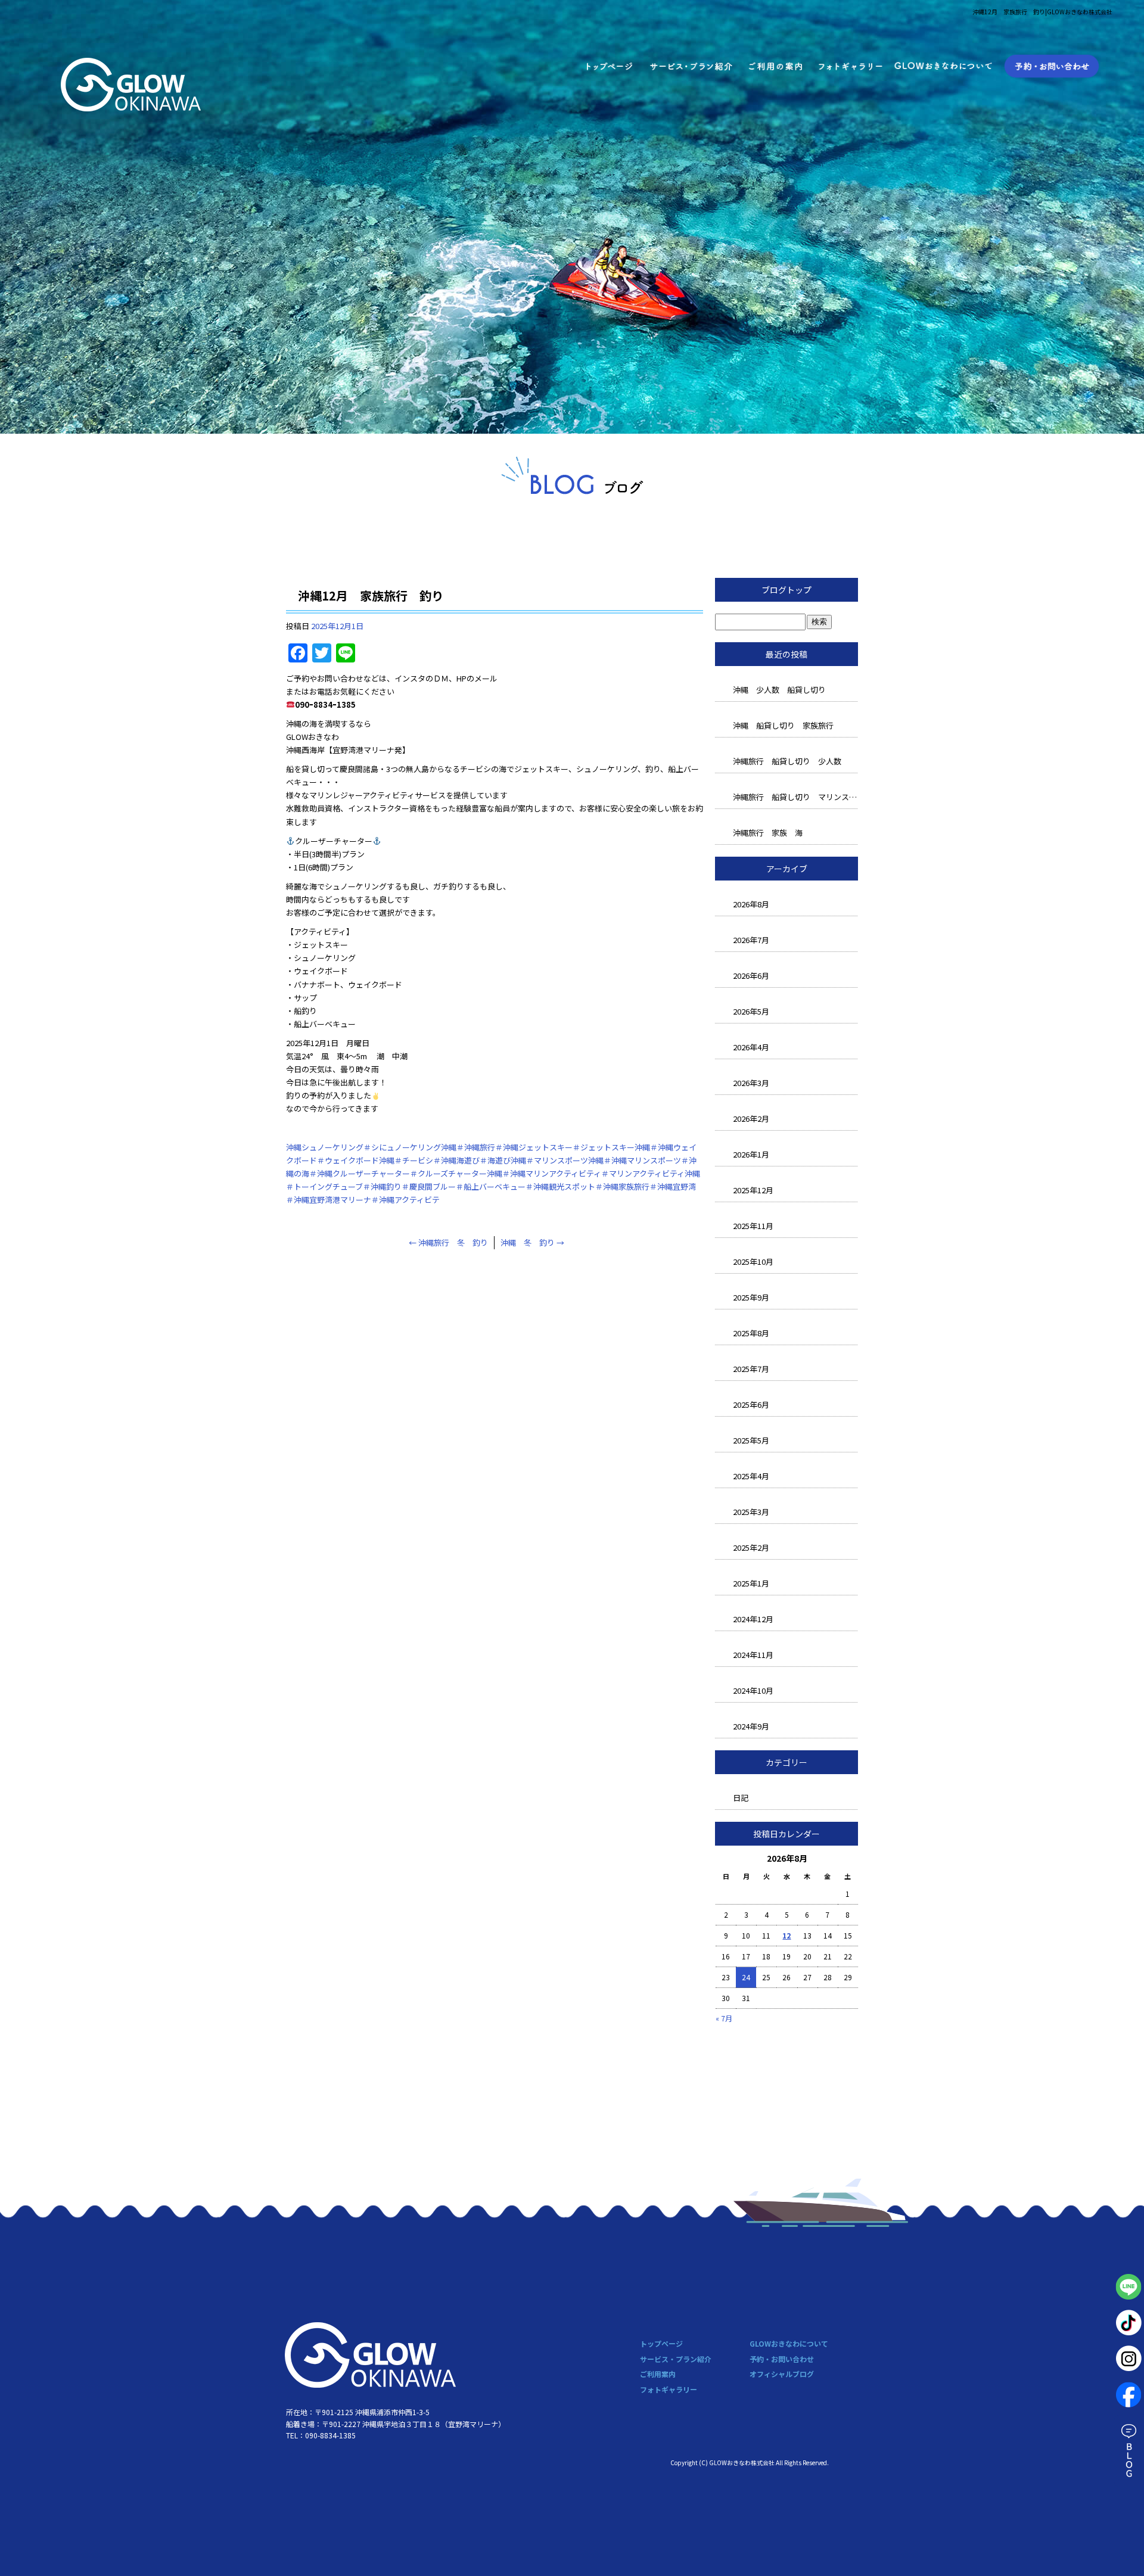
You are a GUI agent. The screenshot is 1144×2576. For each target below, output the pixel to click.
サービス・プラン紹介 (690, 66)
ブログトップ (786, 590)
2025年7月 (751, 1369)
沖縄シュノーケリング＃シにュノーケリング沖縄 (371, 1147)
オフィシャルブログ (782, 2374)
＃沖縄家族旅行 (622, 1186)
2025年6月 (751, 1404)
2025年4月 (751, 1476)
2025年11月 (753, 1226)
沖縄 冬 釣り (532, 1242)
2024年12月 (753, 1619)
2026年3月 (751, 1083)
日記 (741, 1798)
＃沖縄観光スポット (560, 1186)
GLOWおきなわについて (945, 66)
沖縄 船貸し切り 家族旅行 (783, 725)
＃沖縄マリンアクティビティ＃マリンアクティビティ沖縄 (601, 1173)
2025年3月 (751, 1512)
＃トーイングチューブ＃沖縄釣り (344, 1186)
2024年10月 (753, 1690)
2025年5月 (751, 1440)
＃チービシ (414, 1160)
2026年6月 (751, 976)
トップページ (607, 66)
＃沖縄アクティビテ (405, 1200)
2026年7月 (751, 940)
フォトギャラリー (851, 66)
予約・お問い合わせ (1051, 66)
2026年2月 (751, 1119)
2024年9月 (751, 1726)
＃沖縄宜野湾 (673, 1186)
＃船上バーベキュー (491, 1186)
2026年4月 (751, 1047)
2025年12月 (753, 1190)
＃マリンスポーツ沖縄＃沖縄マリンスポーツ (604, 1160)
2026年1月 (751, 1154)
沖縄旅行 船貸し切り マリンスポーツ (795, 797)
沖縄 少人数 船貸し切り (779, 690)
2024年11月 (753, 1655)
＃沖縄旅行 (476, 1147)
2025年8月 (751, 1333)
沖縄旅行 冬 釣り (448, 1242)
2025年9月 (751, 1297)
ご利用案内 (776, 66)
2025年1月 (751, 1583)
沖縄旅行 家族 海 (768, 833)
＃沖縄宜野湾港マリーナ (329, 1200)
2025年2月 (751, 1547)
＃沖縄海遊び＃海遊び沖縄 (480, 1160)
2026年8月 (751, 904)
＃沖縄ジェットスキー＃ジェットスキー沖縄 (573, 1147)
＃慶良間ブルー (429, 1186)
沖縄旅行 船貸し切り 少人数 (787, 761)
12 (786, 1935)
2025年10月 (753, 1261)
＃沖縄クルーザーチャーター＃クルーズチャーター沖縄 (406, 1173)
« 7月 (724, 2018)
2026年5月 (751, 1011)
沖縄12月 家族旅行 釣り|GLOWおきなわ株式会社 (1042, 12)
